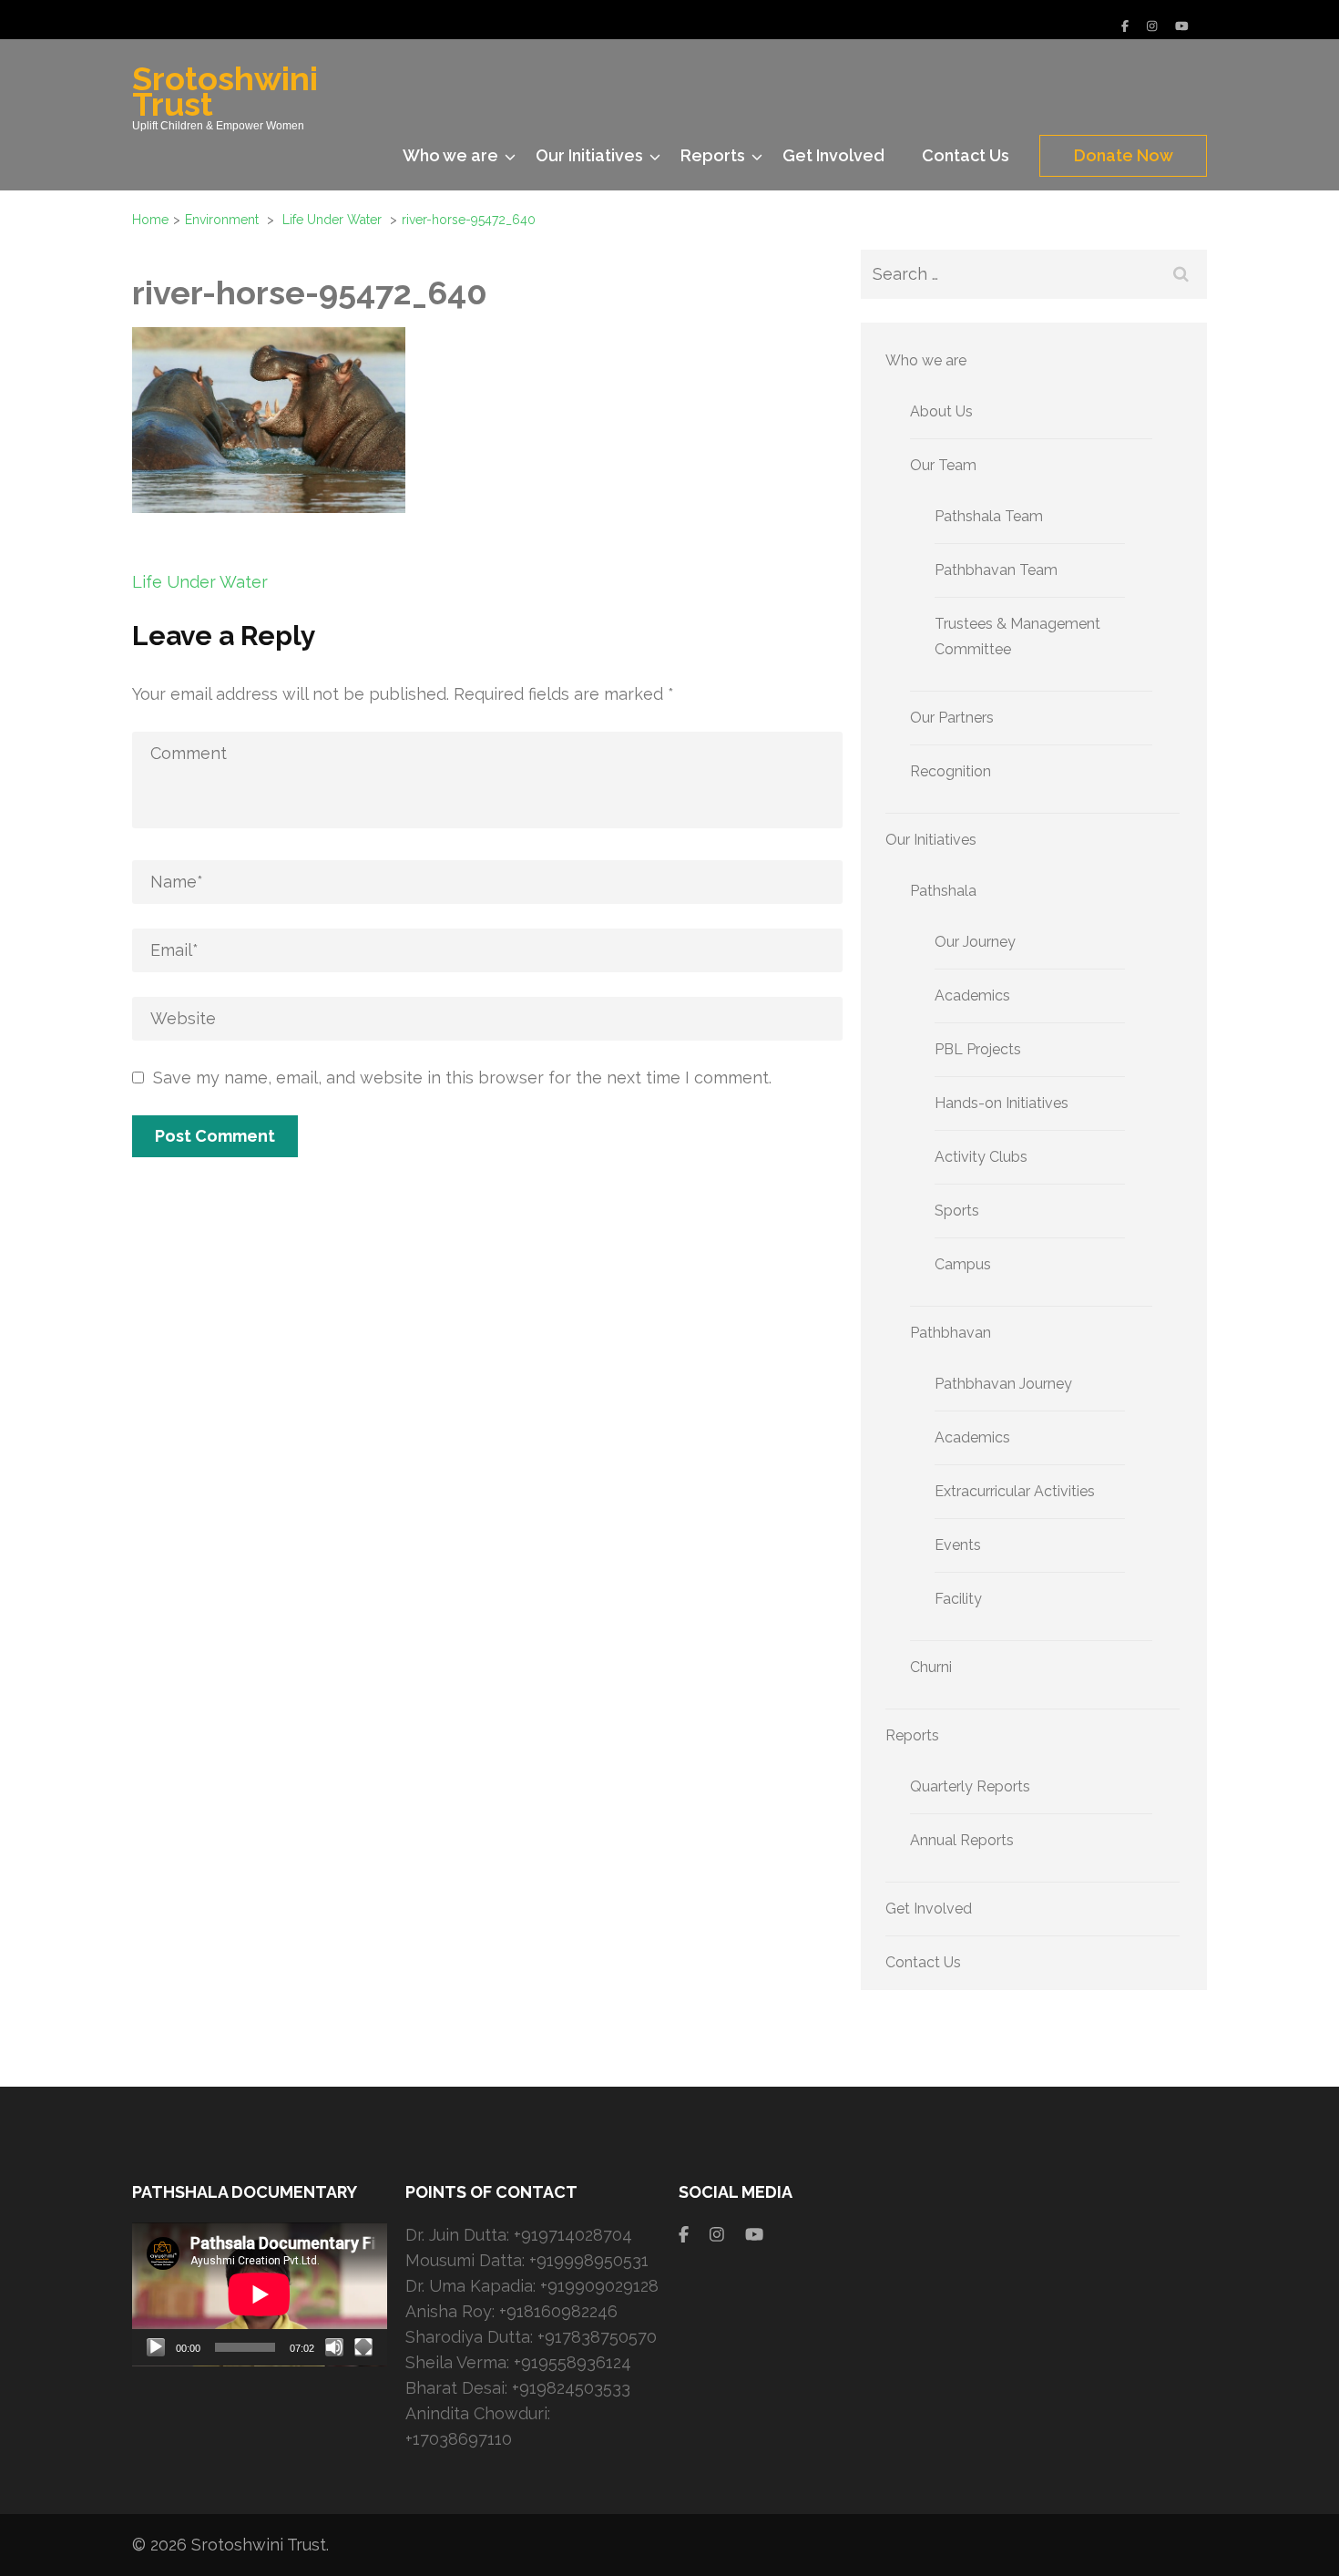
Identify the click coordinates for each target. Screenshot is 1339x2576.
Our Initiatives (589, 155)
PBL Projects (978, 1049)
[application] (260, 2294)
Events (958, 1545)
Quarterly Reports (970, 1786)
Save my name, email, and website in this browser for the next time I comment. (462, 1078)
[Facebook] (1125, 26)
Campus (963, 1264)
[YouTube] (1182, 26)
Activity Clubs (981, 1157)
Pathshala (943, 891)
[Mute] (334, 2347)
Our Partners (952, 718)
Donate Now (1124, 155)
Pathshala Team (989, 516)
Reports (713, 155)
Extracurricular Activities (1015, 1491)
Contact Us (966, 155)
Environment (222, 220)
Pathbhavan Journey (1003, 1384)
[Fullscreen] (363, 2347)
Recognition (951, 771)
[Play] (156, 2347)
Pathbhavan (951, 1333)
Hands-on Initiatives (1002, 1103)
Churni (931, 1667)
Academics (972, 996)
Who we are (450, 155)
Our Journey (975, 942)
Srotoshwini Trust (225, 91)
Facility (958, 1599)
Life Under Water (200, 582)
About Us (941, 411)
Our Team (943, 465)
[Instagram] (1152, 26)
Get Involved (833, 155)
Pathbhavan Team (996, 570)
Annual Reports (962, 1840)
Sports (957, 1211)
